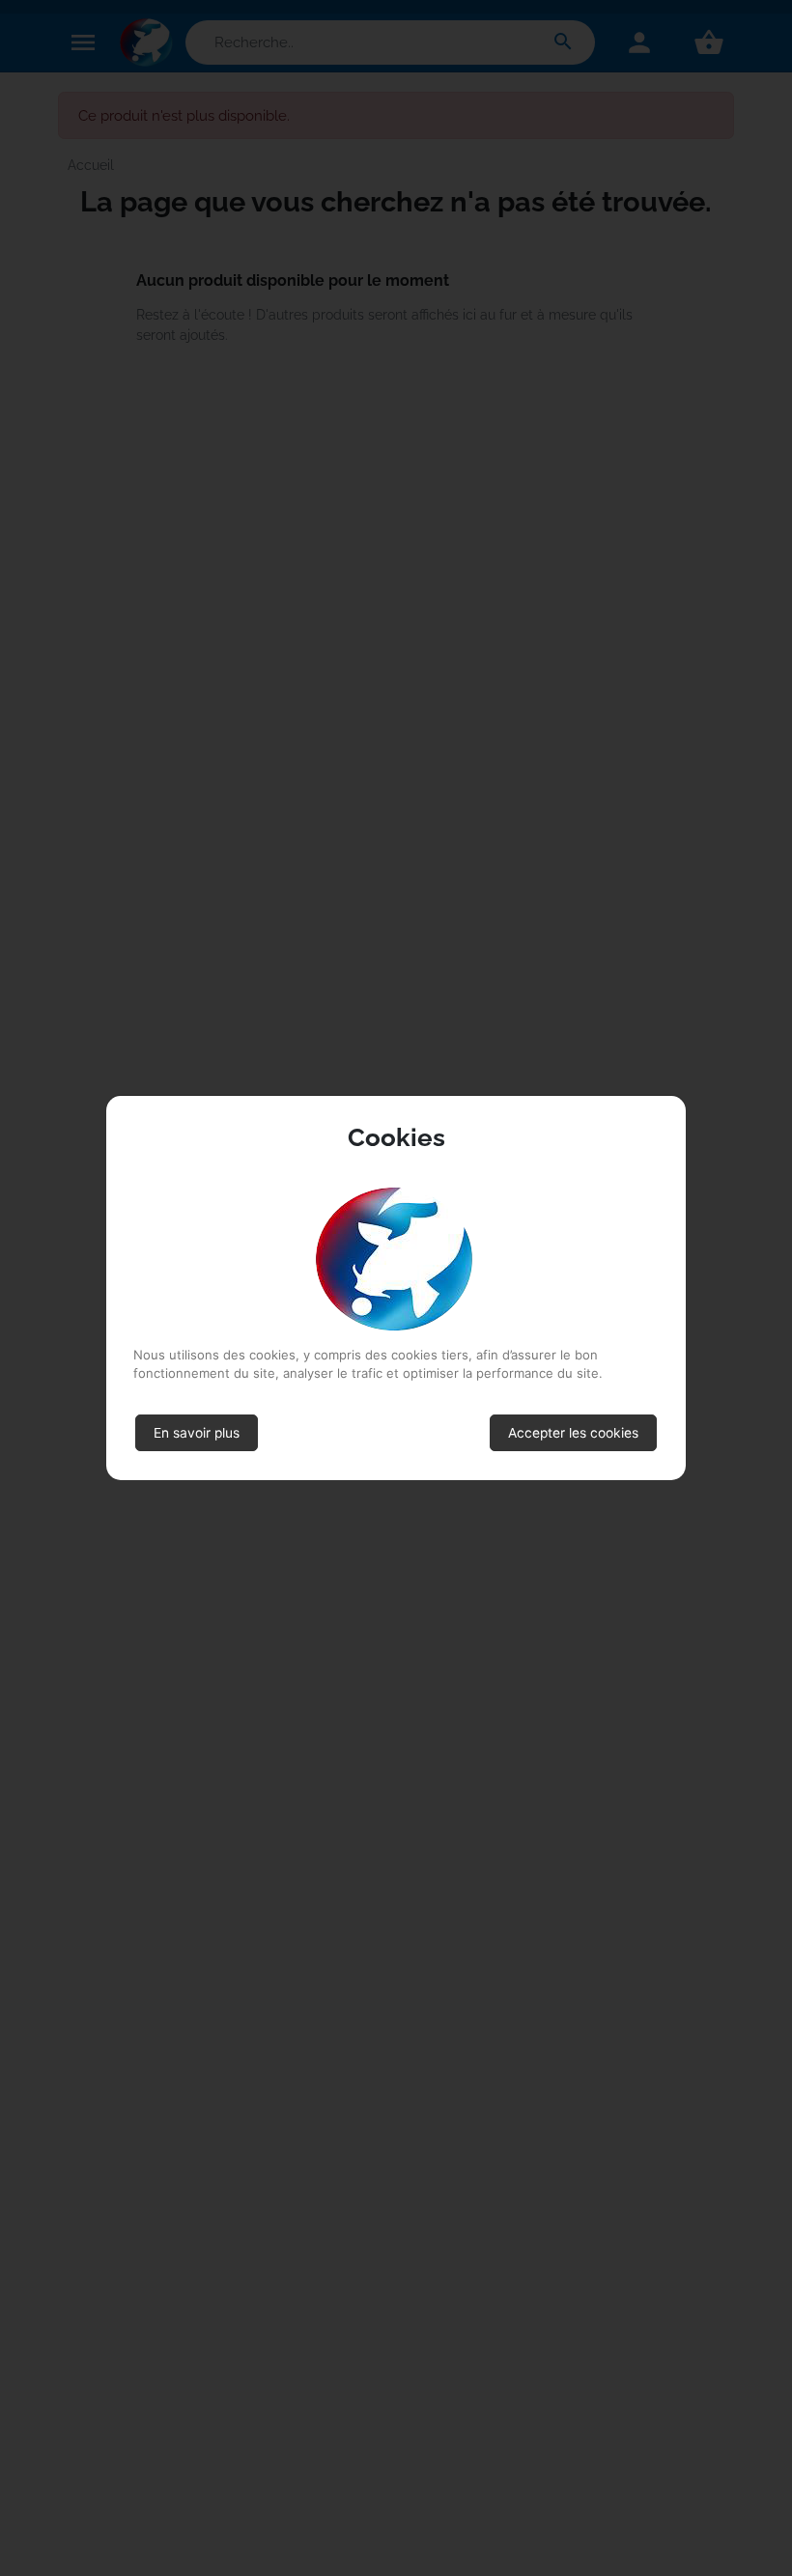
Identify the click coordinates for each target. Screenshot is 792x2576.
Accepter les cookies (573, 1433)
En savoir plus (197, 1433)
